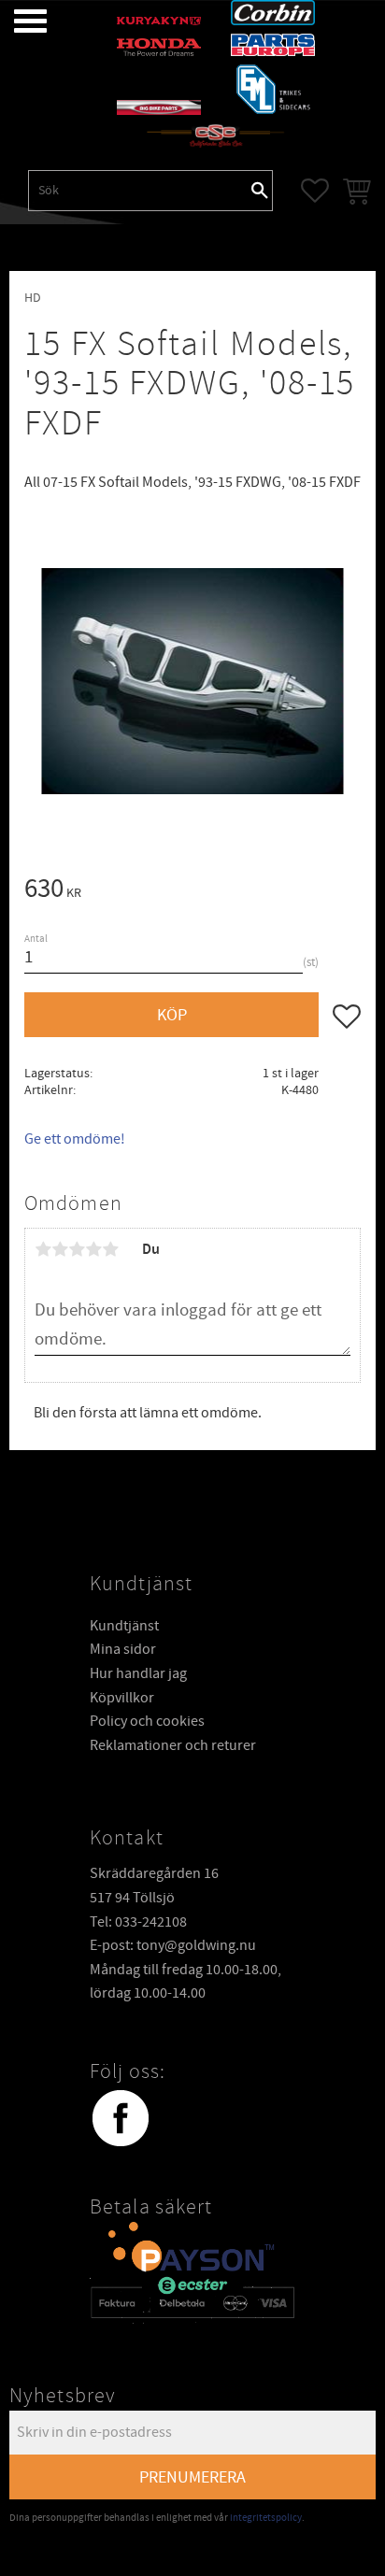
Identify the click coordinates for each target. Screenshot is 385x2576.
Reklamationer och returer (173, 1745)
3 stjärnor (77, 1249)
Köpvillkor (122, 1698)
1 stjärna (43, 1249)
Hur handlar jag (138, 1673)
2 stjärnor (60, 1249)
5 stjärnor (110, 1249)
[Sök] (260, 191)
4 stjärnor (93, 1249)
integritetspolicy (266, 2518)
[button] (16, 21)
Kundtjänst (124, 1626)
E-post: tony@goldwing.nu (173, 1945)
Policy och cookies (147, 1721)
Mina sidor (123, 1649)
